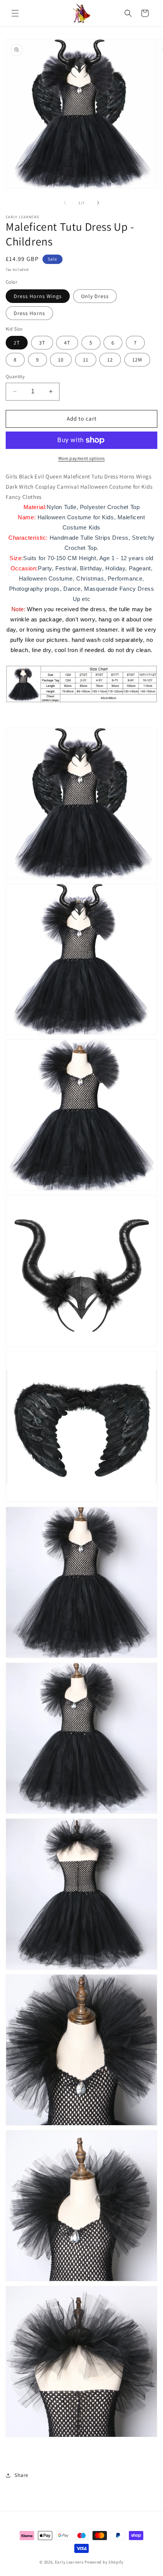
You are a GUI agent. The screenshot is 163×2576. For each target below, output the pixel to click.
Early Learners (69, 2562)
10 (61, 360)
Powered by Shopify (104, 2562)
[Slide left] (65, 203)
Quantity (15, 377)
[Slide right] (98, 203)
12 (110, 360)
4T (67, 343)
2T (17, 343)
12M (137, 360)
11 (86, 360)
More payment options (82, 458)
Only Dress (95, 296)
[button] (15, 13)
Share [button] (21, 2475)
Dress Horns (29, 313)
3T (42, 343)
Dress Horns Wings (38, 296)
